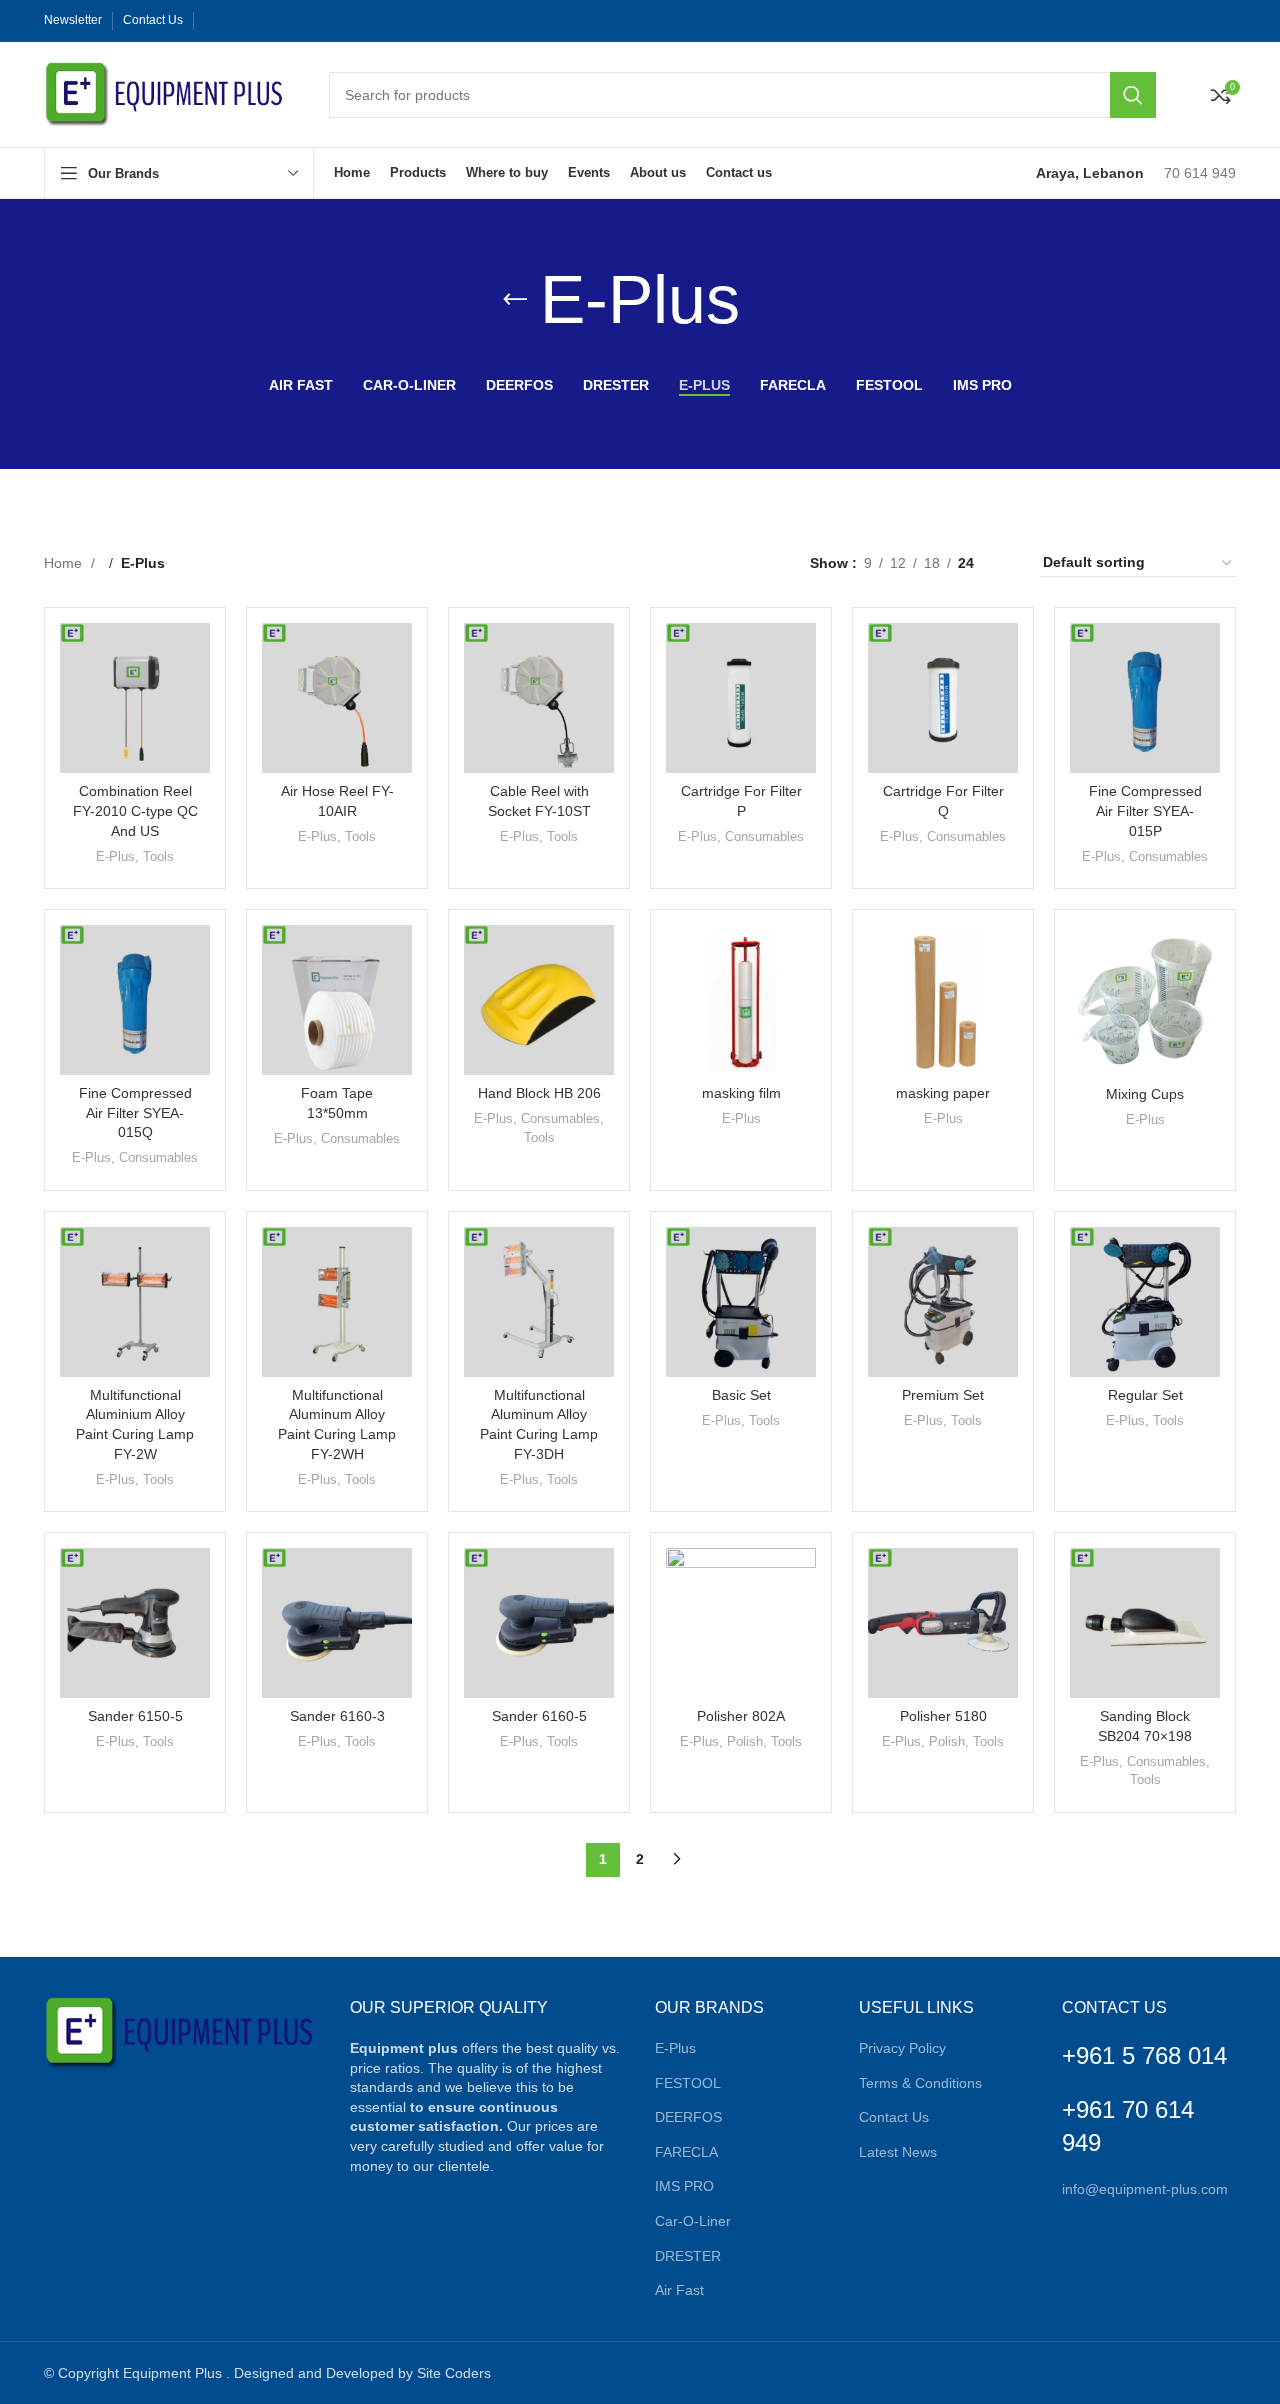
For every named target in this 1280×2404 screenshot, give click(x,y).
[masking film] (741, 1000)
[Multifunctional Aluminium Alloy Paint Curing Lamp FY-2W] (135, 1302)
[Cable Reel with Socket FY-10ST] (539, 698)
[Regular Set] (1145, 1302)
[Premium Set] (943, 1302)
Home (65, 563)
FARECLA (686, 2152)
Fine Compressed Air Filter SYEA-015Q (135, 1112)
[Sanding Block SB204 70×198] (1145, 1623)
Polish (745, 1741)
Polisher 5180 (943, 1716)
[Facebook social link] (214, 21)
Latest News (898, 2152)
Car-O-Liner (693, 2221)
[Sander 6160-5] (539, 1623)
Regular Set (1145, 1395)
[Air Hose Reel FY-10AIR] (337, 698)
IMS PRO (684, 2186)
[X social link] (234, 21)
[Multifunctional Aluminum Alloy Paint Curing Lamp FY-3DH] (539, 1302)
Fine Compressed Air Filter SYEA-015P (1145, 810)
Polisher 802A (741, 1716)
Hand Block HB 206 (539, 1093)
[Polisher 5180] (943, 1623)
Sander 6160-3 (337, 1716)
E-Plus (115, 856)
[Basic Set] (741, 1302)
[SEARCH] (1133, 95)
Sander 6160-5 (539, 1716)
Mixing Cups (1145, 1094)
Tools (158, 856)
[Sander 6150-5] (135, 1623)
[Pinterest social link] (254, 21)
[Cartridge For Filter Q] (943, 698)
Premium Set (943, 1395)
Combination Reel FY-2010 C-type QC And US (135, 810)
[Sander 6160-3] (337, 1623)
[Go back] (515, 300)
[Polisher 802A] (741, 1623)
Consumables (764, 836)
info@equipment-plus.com (1145, 2189)
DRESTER (688, 2256)
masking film (741, 1093)
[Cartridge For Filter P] (741, 698)
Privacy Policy (902, 2048)
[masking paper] (943, 1000)
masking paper (943, 1093)
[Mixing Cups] (1145, 1000)
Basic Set (741, 1395)
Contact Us (894, 2117)
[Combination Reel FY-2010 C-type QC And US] (135, 698)
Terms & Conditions (920, 2083)
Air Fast (679, 2290)
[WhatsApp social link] (294, 21)
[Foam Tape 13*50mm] (337, 1000)
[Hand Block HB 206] (539, 1000)
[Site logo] (166, 93)
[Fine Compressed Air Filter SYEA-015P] (1145, 698)
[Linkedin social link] (274, 21)
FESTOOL (688, 2083)
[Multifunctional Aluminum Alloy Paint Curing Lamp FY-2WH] (337, 1302)
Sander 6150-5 (135, 1716)
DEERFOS (688, 2117)
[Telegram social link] (314, 21)
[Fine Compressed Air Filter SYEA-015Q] (135, 1000)
